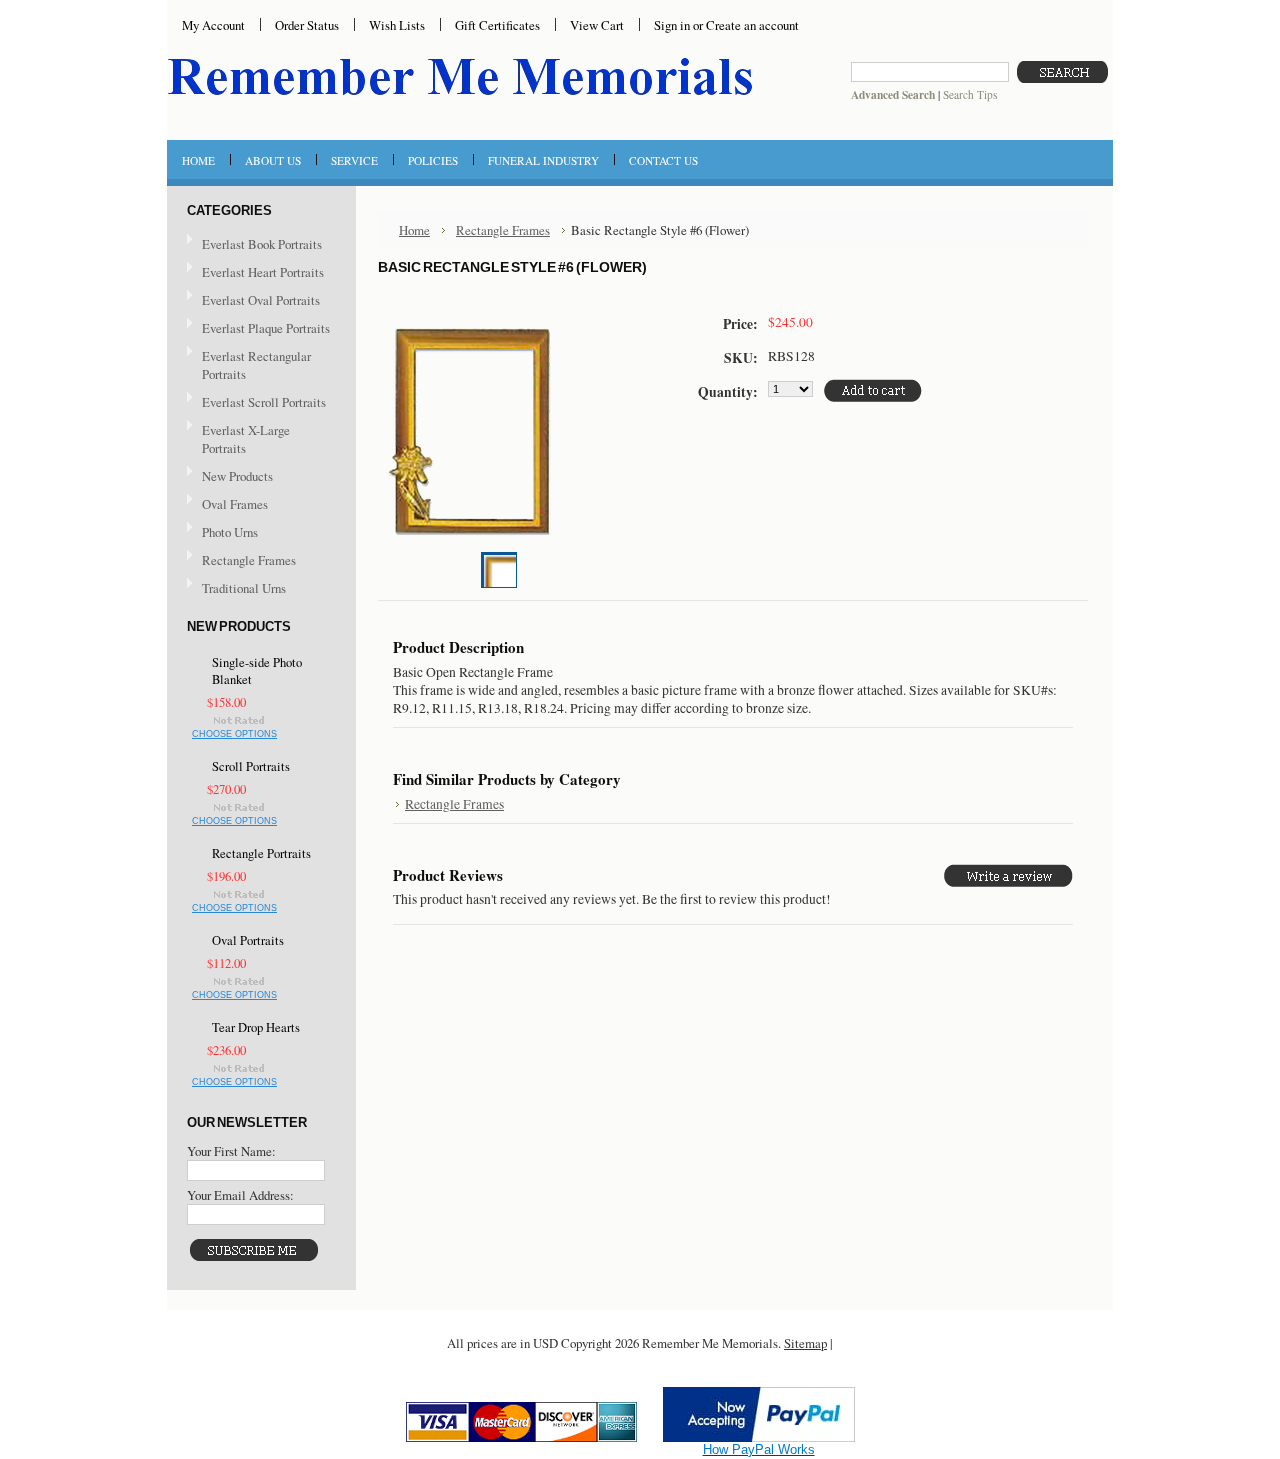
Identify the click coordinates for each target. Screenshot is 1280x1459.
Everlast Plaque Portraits (266, 328)
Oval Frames (235, 504)
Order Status (307, 25)
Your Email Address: (240, 1195)
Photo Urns (230, 532)
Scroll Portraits (251, 766)
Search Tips (970, 94)
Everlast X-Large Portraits (246, 439)
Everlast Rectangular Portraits (256, 365)
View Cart (597, 25)
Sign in (672, 25)
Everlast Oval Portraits (261, 300)
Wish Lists (397, 25)
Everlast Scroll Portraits (264, 402)
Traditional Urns (244, 588)
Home (414, 230)
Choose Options (234, 734)
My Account (213, 25)
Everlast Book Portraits (262, 244)
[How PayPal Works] (759, 1437)
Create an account (752, 25)
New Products (237, 476)
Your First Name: (231, 1151)
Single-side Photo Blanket (257, 671)
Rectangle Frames (249, 560)
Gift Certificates (497, 25)
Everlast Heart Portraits (263, 272)
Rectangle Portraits (261, 853)
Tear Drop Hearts (256, 1027)
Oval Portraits (248, 940)
